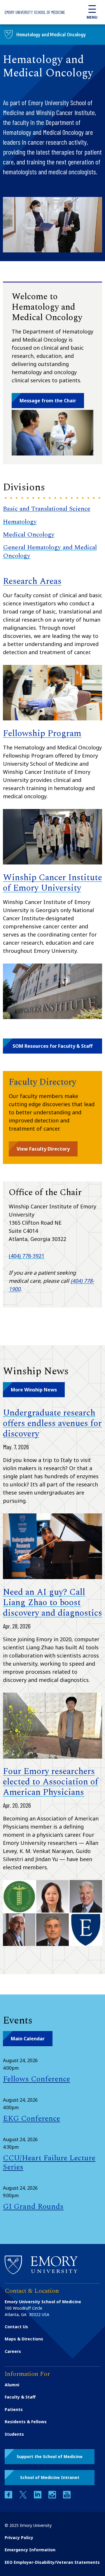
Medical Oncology (29, 535)
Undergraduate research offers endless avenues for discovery (52, 1423)
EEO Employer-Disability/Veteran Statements (52, 2562)
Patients (14, 2409)
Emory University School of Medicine (35, 12)
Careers (13, 2351)
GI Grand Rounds (33, 2207)
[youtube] (67, 2497)
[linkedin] (38, 2497)
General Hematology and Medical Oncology (50, 551)
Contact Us (16, 2327)
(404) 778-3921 (27, 1256)
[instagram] (53, 2497)
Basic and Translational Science (47, 509)
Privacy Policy (19, 2538)
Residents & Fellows (26, 2422)
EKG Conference (32, 2118)
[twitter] (24, 2497)
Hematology (20, 522)
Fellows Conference (36, 2079)
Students (14, 2434)
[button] (52, 1046)
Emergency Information (30, 2550)
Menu (92, 17)
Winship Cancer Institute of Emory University (52, 883)
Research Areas (32, 581)
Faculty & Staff (20, 2397)
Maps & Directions (24, 2339)
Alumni (12, 2385)
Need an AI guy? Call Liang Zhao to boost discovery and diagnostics (52, 1603)
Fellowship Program (42, 733)
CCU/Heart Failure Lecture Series (49, 2162)
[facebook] (9, 2497)
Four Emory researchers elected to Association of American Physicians (51, 1782)
